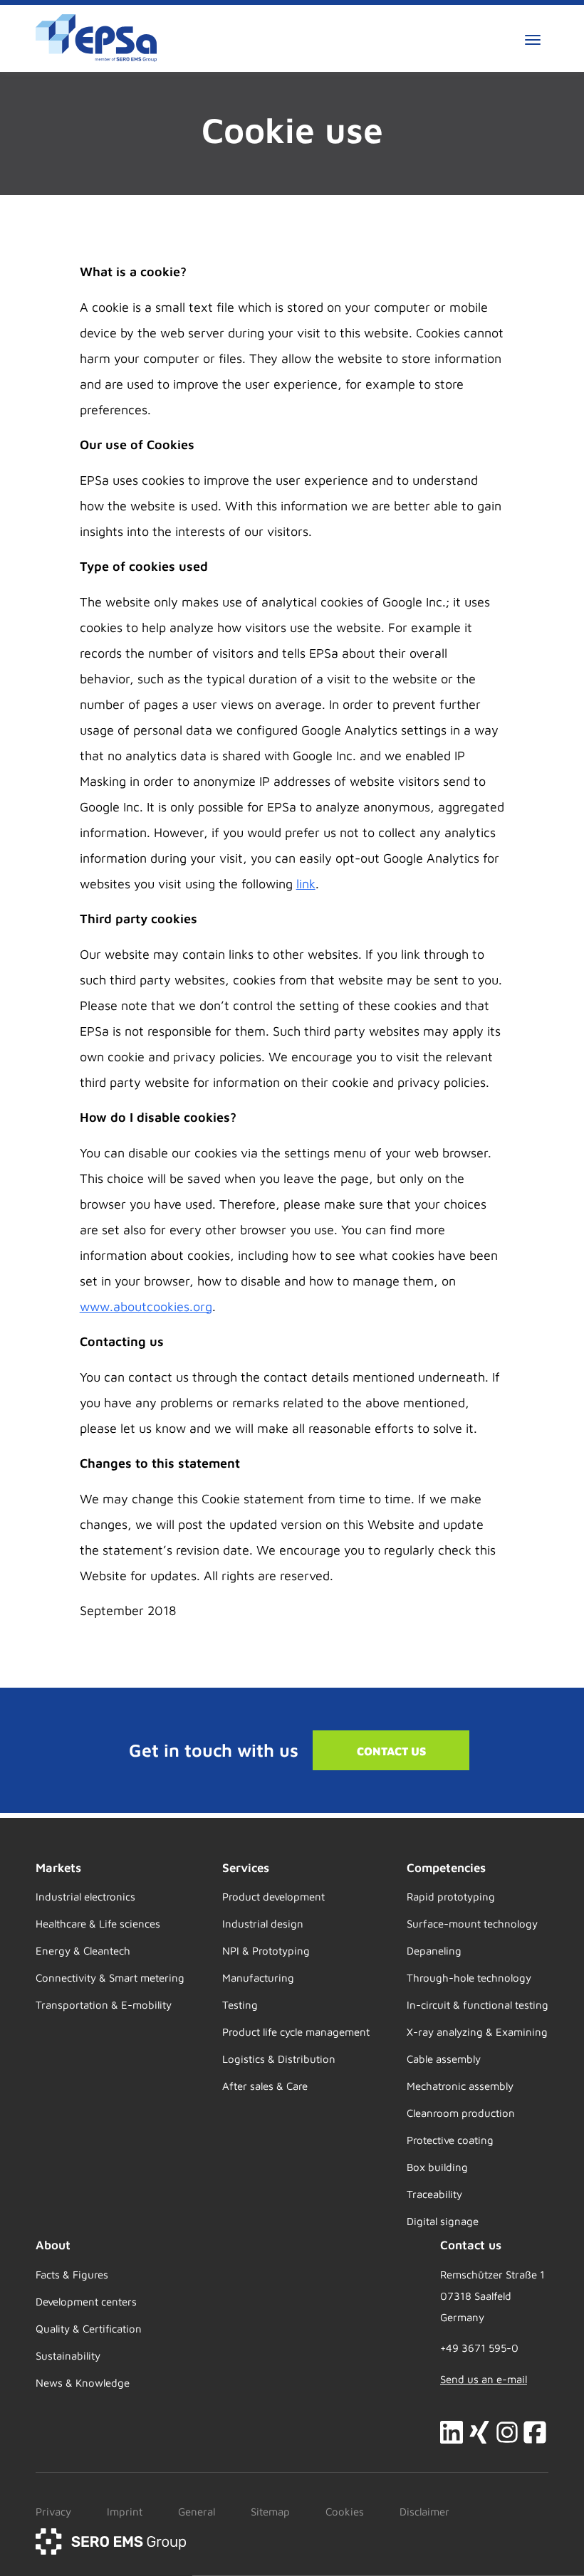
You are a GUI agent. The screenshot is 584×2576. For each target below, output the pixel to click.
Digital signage (443, 2221)
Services (246, 1868)
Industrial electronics (85, 1897)
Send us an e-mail (484, 2379)
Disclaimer (424, 2512)
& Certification (106, 2329)
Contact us (391, 1751)
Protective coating (450, 2140)
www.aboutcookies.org (146, 1307)
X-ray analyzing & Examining (477, 2032)
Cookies (345, 2512)
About (53, 2245)
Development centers (86, 2302)
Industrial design (263, 1924)
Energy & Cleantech (83, 1951)
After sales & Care (265, 2086)
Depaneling (434, 1951)
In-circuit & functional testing (478, 2005)
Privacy (53, 2512)
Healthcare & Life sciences (98, 1924)
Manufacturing (258, 1978)
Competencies (446, 1868)
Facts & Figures (72, 2275)
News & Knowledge (83, 2383)
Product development (273, 1897)
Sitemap (270, 2512)
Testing (240, 2005)
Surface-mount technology (472, 1924)
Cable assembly (444, 2059)
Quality (53, 2329)
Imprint (125, 2512)
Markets (58, 1868)
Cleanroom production (461, 2113)
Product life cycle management (296, 2032)
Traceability (434, 2194)
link (306, 884)
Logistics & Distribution (279, 2059)
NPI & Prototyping (266, 1951)
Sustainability (68, 2356)
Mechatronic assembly (460, 2086)
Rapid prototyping (451, 1897)
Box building (437, 2167)
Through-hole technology (469, 1978)
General (197, 2512)
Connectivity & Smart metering (110, 1978)
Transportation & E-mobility (104, 2005)
